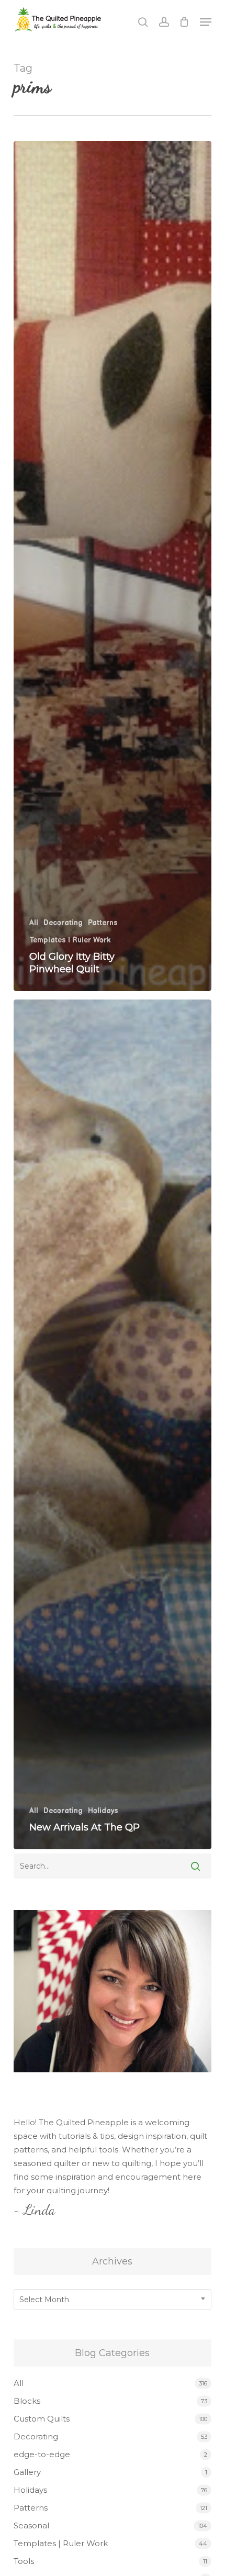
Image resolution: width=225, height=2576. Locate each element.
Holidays (103, 1811)
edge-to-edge (42, 2454)
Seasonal (31, 2525)
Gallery (27, 2472)
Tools (24, 2561)
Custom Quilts (42, 2419)
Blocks (27, 2401)
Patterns (103, 923)
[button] (206, 22)
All (34, 923)
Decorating (63, 923)
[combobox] (113, 2300)
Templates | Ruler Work (70, 940)
